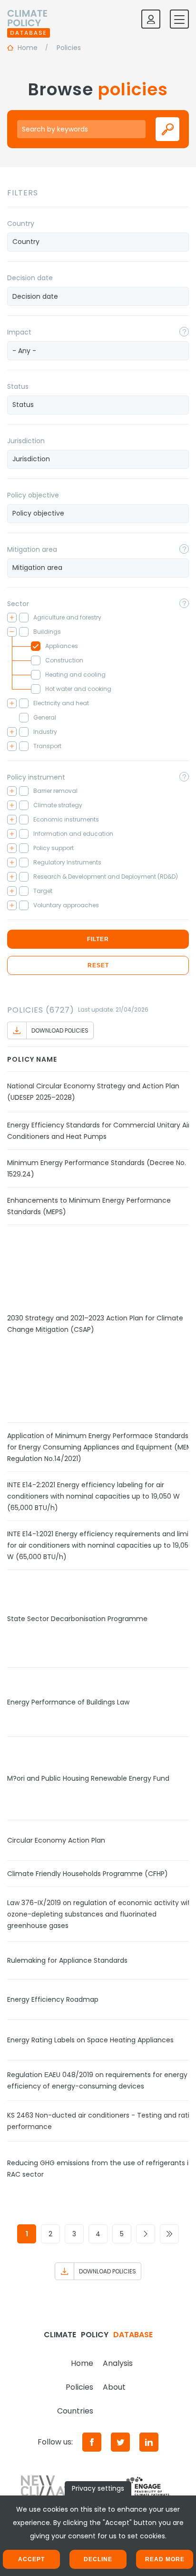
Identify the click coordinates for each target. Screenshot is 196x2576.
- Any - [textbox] (24, 351)
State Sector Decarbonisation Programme (77, 1619)
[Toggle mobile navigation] (179, 19)
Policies (79, 2387)
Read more (165, 2559)
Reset (98, 965)
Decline (98, 2559)
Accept (31, 2559)
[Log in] (151, 19)
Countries (75, 2411)
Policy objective (33, 495)
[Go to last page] (169, 2234)
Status (18, 386)
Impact (19, 332)
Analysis (118, 2363)
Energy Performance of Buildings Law (68, 1702)
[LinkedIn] (149, 2442)
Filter (98, 939)
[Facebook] (92, 2442)
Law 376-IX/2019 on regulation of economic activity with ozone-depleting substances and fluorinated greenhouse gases (101, 1914)
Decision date (30, 278)
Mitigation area (32, 549)
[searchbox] (98, 242)
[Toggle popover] (184, 332)
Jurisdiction (26, 441)
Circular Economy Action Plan (56, 1840)
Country (21, 223)
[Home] (29, 19)
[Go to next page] (146, 2234)
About (114, 2387)
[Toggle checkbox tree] (12, 618)
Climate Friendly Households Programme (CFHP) (88, 1874)
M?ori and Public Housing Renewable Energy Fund (88, 1778)
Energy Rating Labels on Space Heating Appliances (90, 2040)
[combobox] (98, 242)
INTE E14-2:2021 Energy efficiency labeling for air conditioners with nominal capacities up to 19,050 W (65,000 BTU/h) (93, 1496)
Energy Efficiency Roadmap (53, 1999)
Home (82, 2363)
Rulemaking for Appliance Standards (67, 1960)
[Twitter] (120, 2442)
